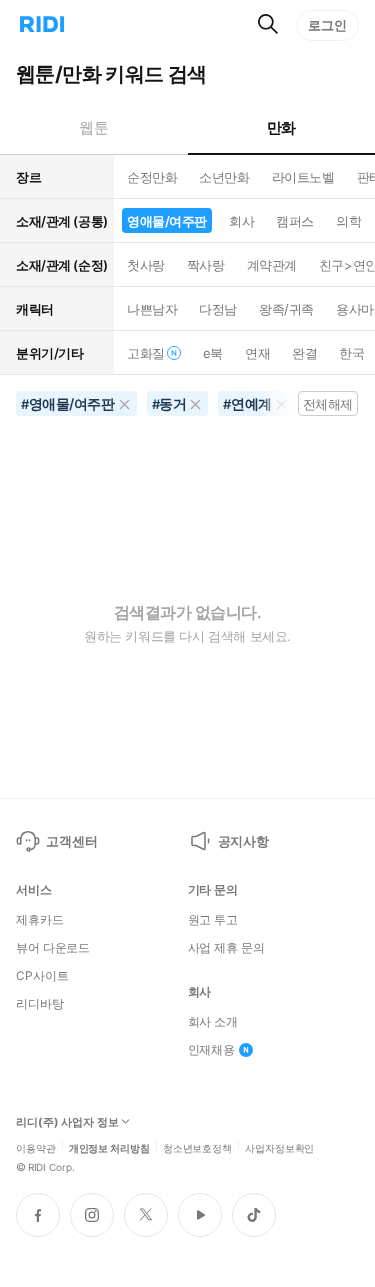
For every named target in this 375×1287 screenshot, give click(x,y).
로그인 (327, 25)
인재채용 (212, 1050)
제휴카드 (40, 920)
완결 (304, 353)
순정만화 (152, 177)
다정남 (218, 309)
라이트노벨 (303, 177)
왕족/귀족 (286, 309)
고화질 (146, 353)
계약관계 (272, 265)
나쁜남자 (152, 309)
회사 (241, 221)
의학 (348, 221)
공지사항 (243, 841)
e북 (213, 353)
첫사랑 (146, 265)
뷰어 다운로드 (53, 948)
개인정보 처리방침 (109, 1147)
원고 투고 (213, 920)
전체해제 (328, 404)
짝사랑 (206, 265)
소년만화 (224, 177)
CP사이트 (42, 976)
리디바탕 (40, 1004)
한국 (351, 353)
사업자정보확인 (279, 1147)
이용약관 (36, 1147)
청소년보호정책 (197, 1147)
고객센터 (71, 841)
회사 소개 (213, 1022)
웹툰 (93, 127)
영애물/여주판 (167, 221)
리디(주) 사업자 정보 (67, 1122)
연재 (257, 353)
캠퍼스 (295, 221)
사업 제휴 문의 (226, 948)
